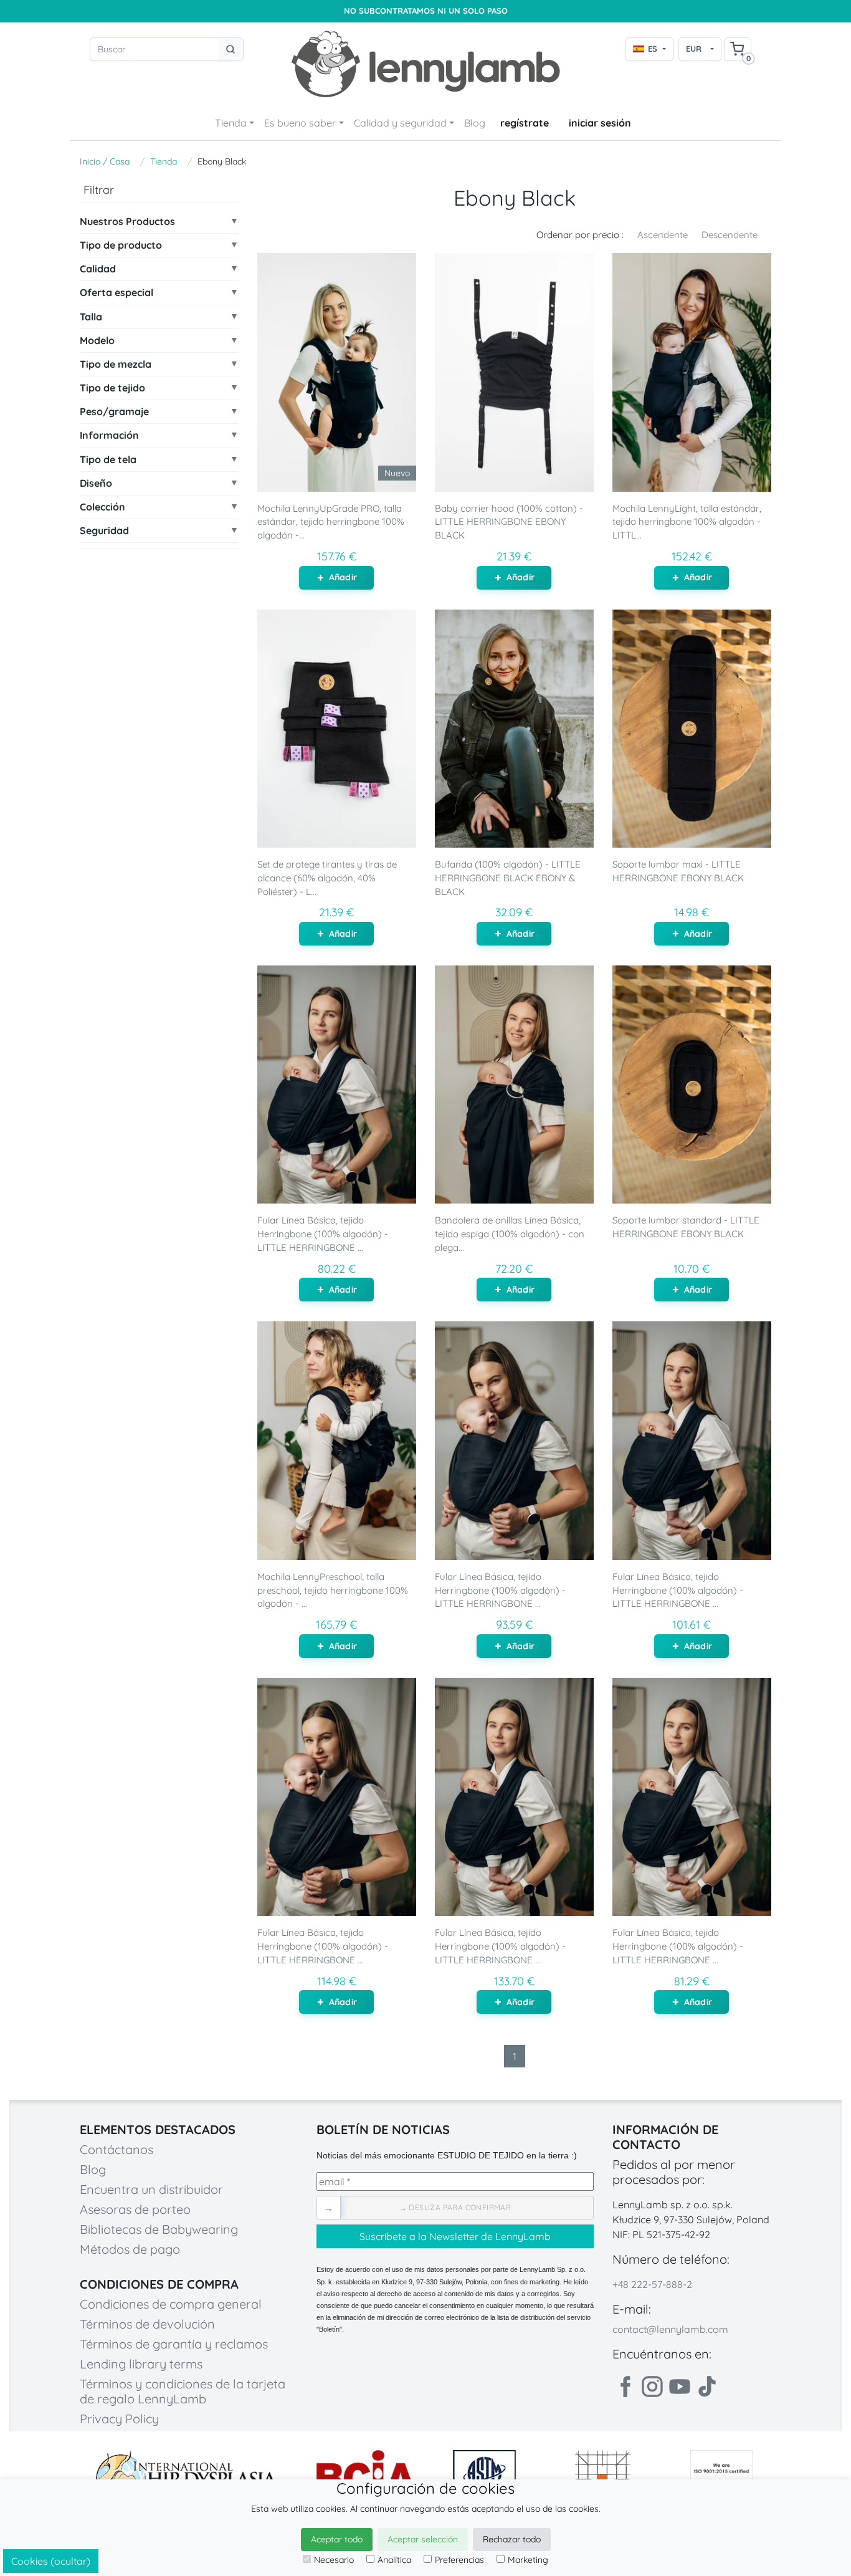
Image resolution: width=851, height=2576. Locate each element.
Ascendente (663, 235)
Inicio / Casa (105, 161)
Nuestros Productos (127, 222)
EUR (694, 49)
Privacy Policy (119, 2419)
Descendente (730, 235)
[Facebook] (625, 2387)
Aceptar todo (337, 2539)
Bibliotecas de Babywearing (159, 2229)
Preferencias (459, 2560)
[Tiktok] (707, 2387)
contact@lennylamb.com (670, 2329)
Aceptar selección (423, 2539)
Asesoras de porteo (135, 2209)
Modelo (97, 341)
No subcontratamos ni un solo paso (426, 11)
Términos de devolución (147, 2324)
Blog (475, 123)
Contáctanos (116, 2149)
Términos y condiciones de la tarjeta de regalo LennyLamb (183, 2391)
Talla (91, 317)
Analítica (394, 2560)
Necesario (334, 2560)
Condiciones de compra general (171, 2304)
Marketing (528, 2560)
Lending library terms (141, 2364)
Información (109, 436)
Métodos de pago (130, 2249)
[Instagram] (652, 2387)
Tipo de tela (108, 460)
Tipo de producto (121, 245)
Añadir (343, 577)
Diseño (96, 483)
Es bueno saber (300, 123)
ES (653, 49)
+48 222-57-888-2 (652, 2284)
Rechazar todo (512, 2539)
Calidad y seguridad (400, 123)
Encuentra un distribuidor (151, 2189)
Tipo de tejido (112, 388)
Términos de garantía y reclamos (174, 2344)
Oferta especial (116, 293)
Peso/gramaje (114, 412)
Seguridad (104, 531)
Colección (102, 507)
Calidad (98, 269)
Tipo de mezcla (116, 364)
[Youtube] (680, 2387)
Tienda (231, 123)
